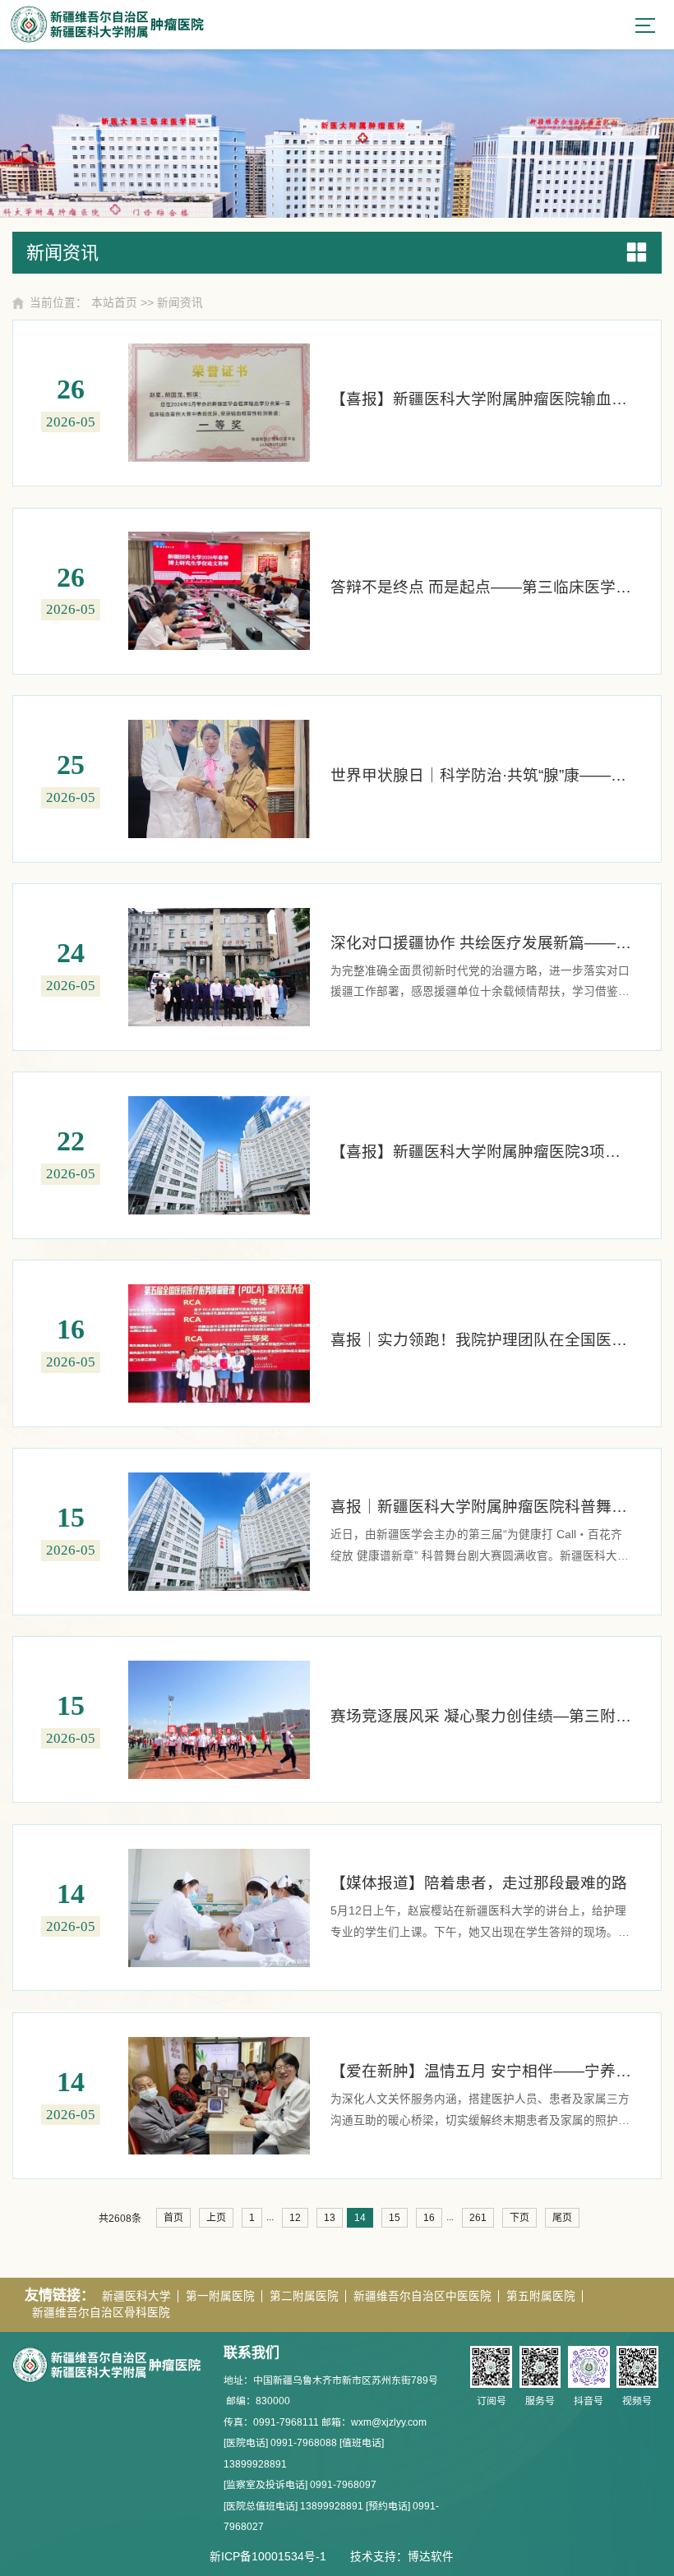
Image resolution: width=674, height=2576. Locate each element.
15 (395, 2218)
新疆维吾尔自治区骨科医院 (101, 2313)
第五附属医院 (541, 2296)
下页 (519, 2218)
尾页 (562, 2218)
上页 (216, 2218)
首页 (173, 2218)
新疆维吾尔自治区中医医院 (422, 2296)
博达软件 (431, 2557)
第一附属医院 (220, 2296)
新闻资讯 (180, 303)
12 (295, 2218)
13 (330, 2218)
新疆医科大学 (136, 2296)
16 (429, 2218)
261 (478, 2218)
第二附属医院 (304, 2296)
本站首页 (114, 303)
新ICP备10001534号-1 (268, 2557)
